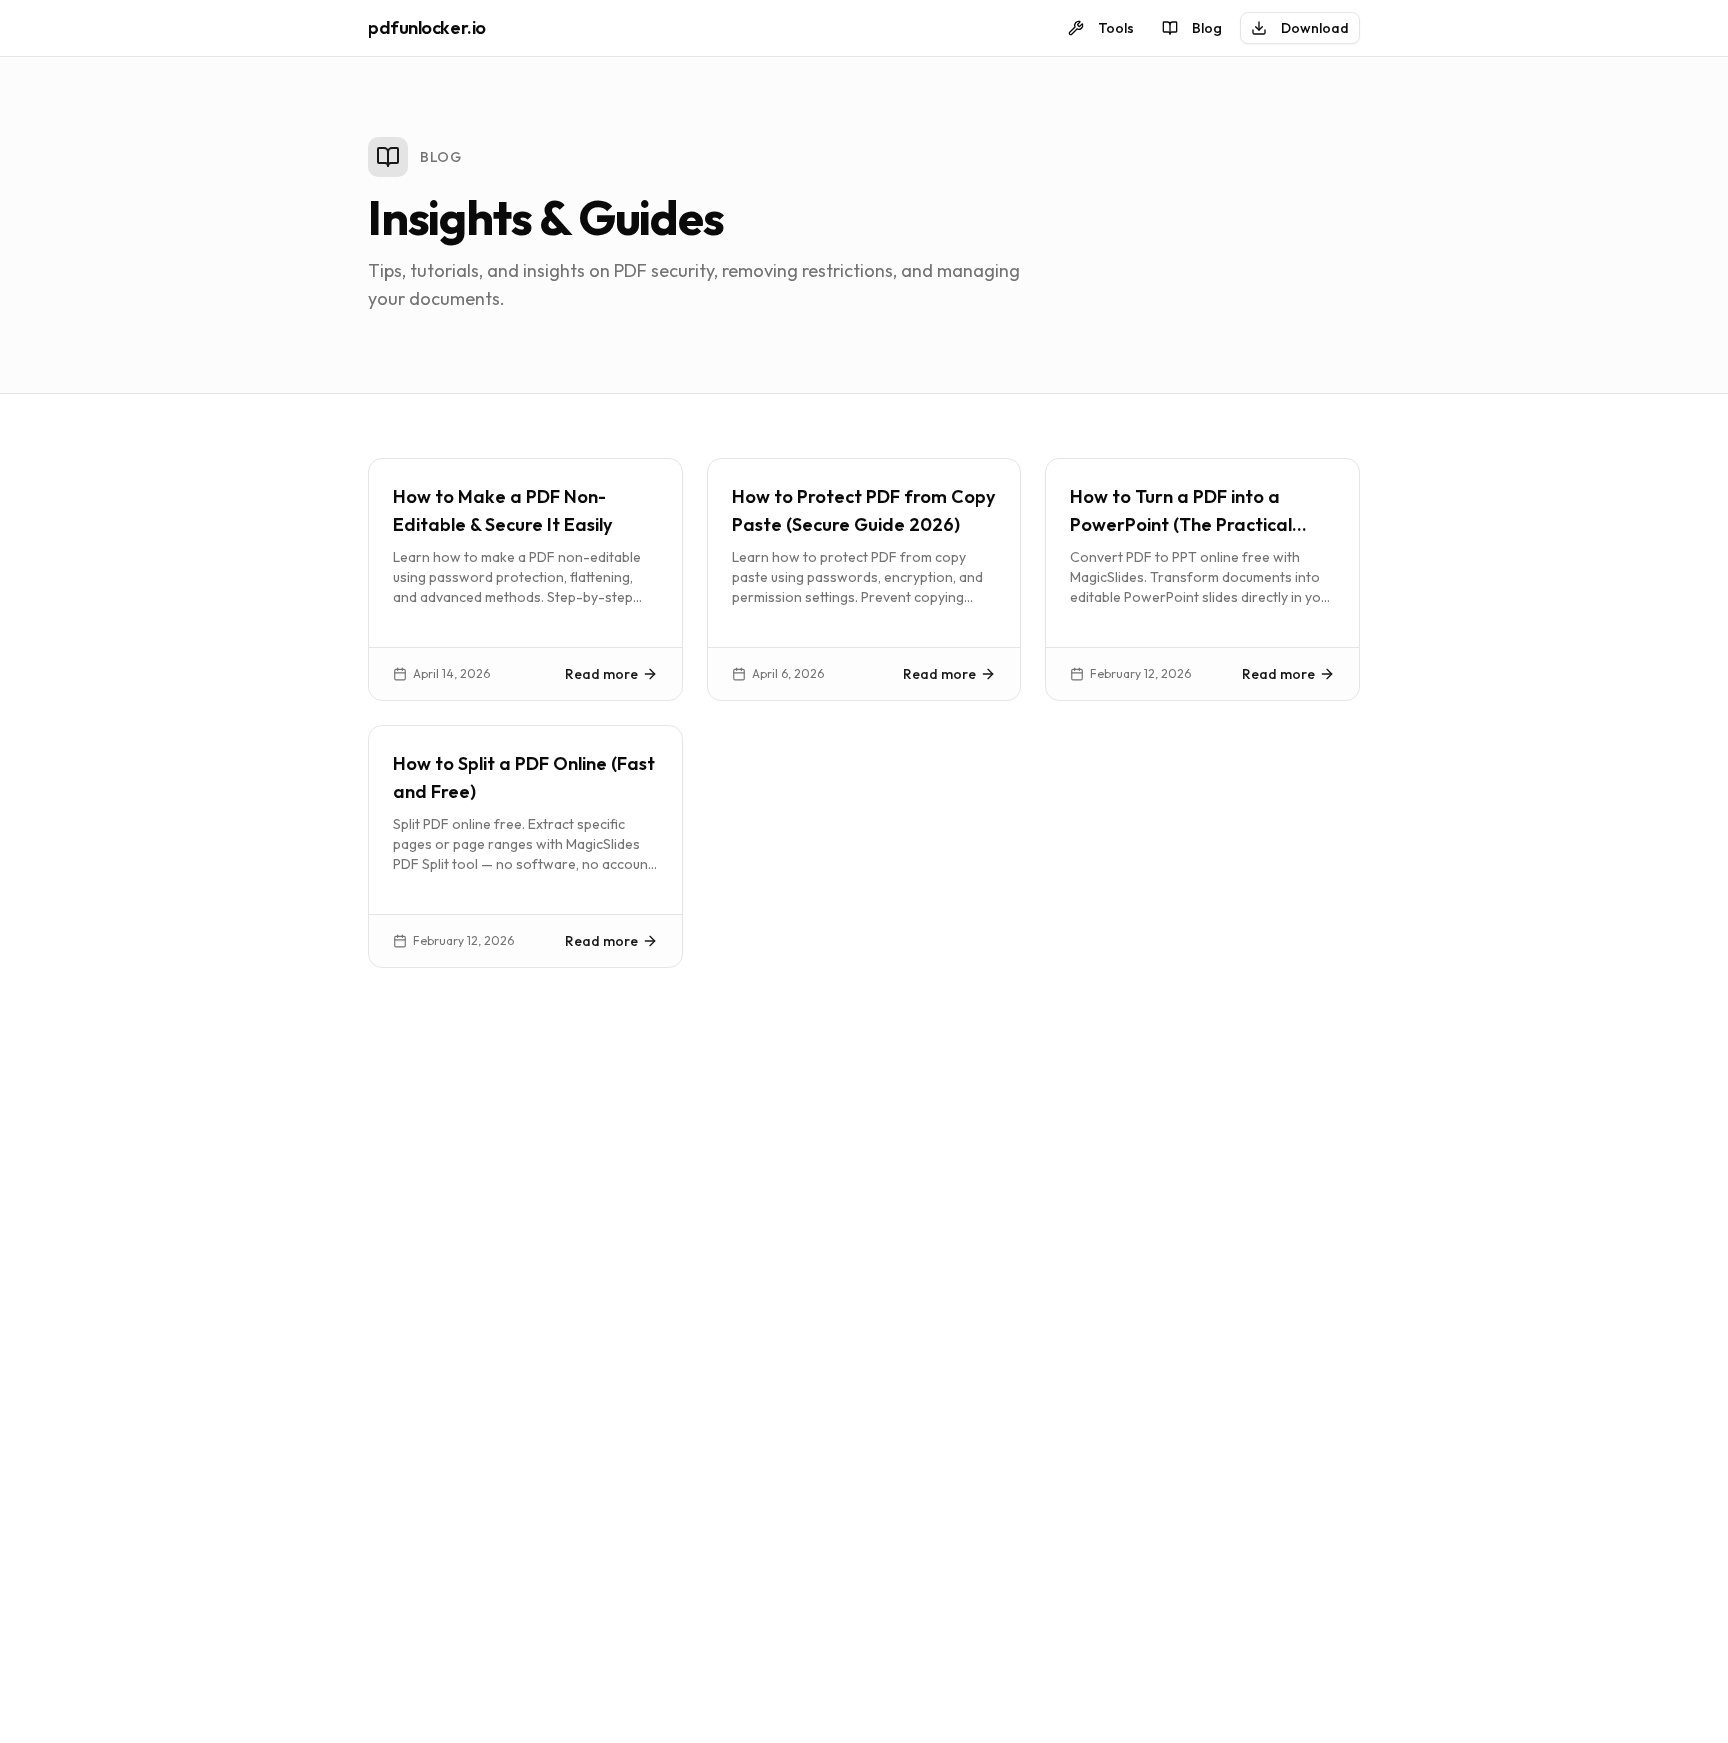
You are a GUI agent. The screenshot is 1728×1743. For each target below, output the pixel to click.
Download (1315, 28)
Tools (1116, 28)
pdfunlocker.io (427, 27)
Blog (1207, 28)
